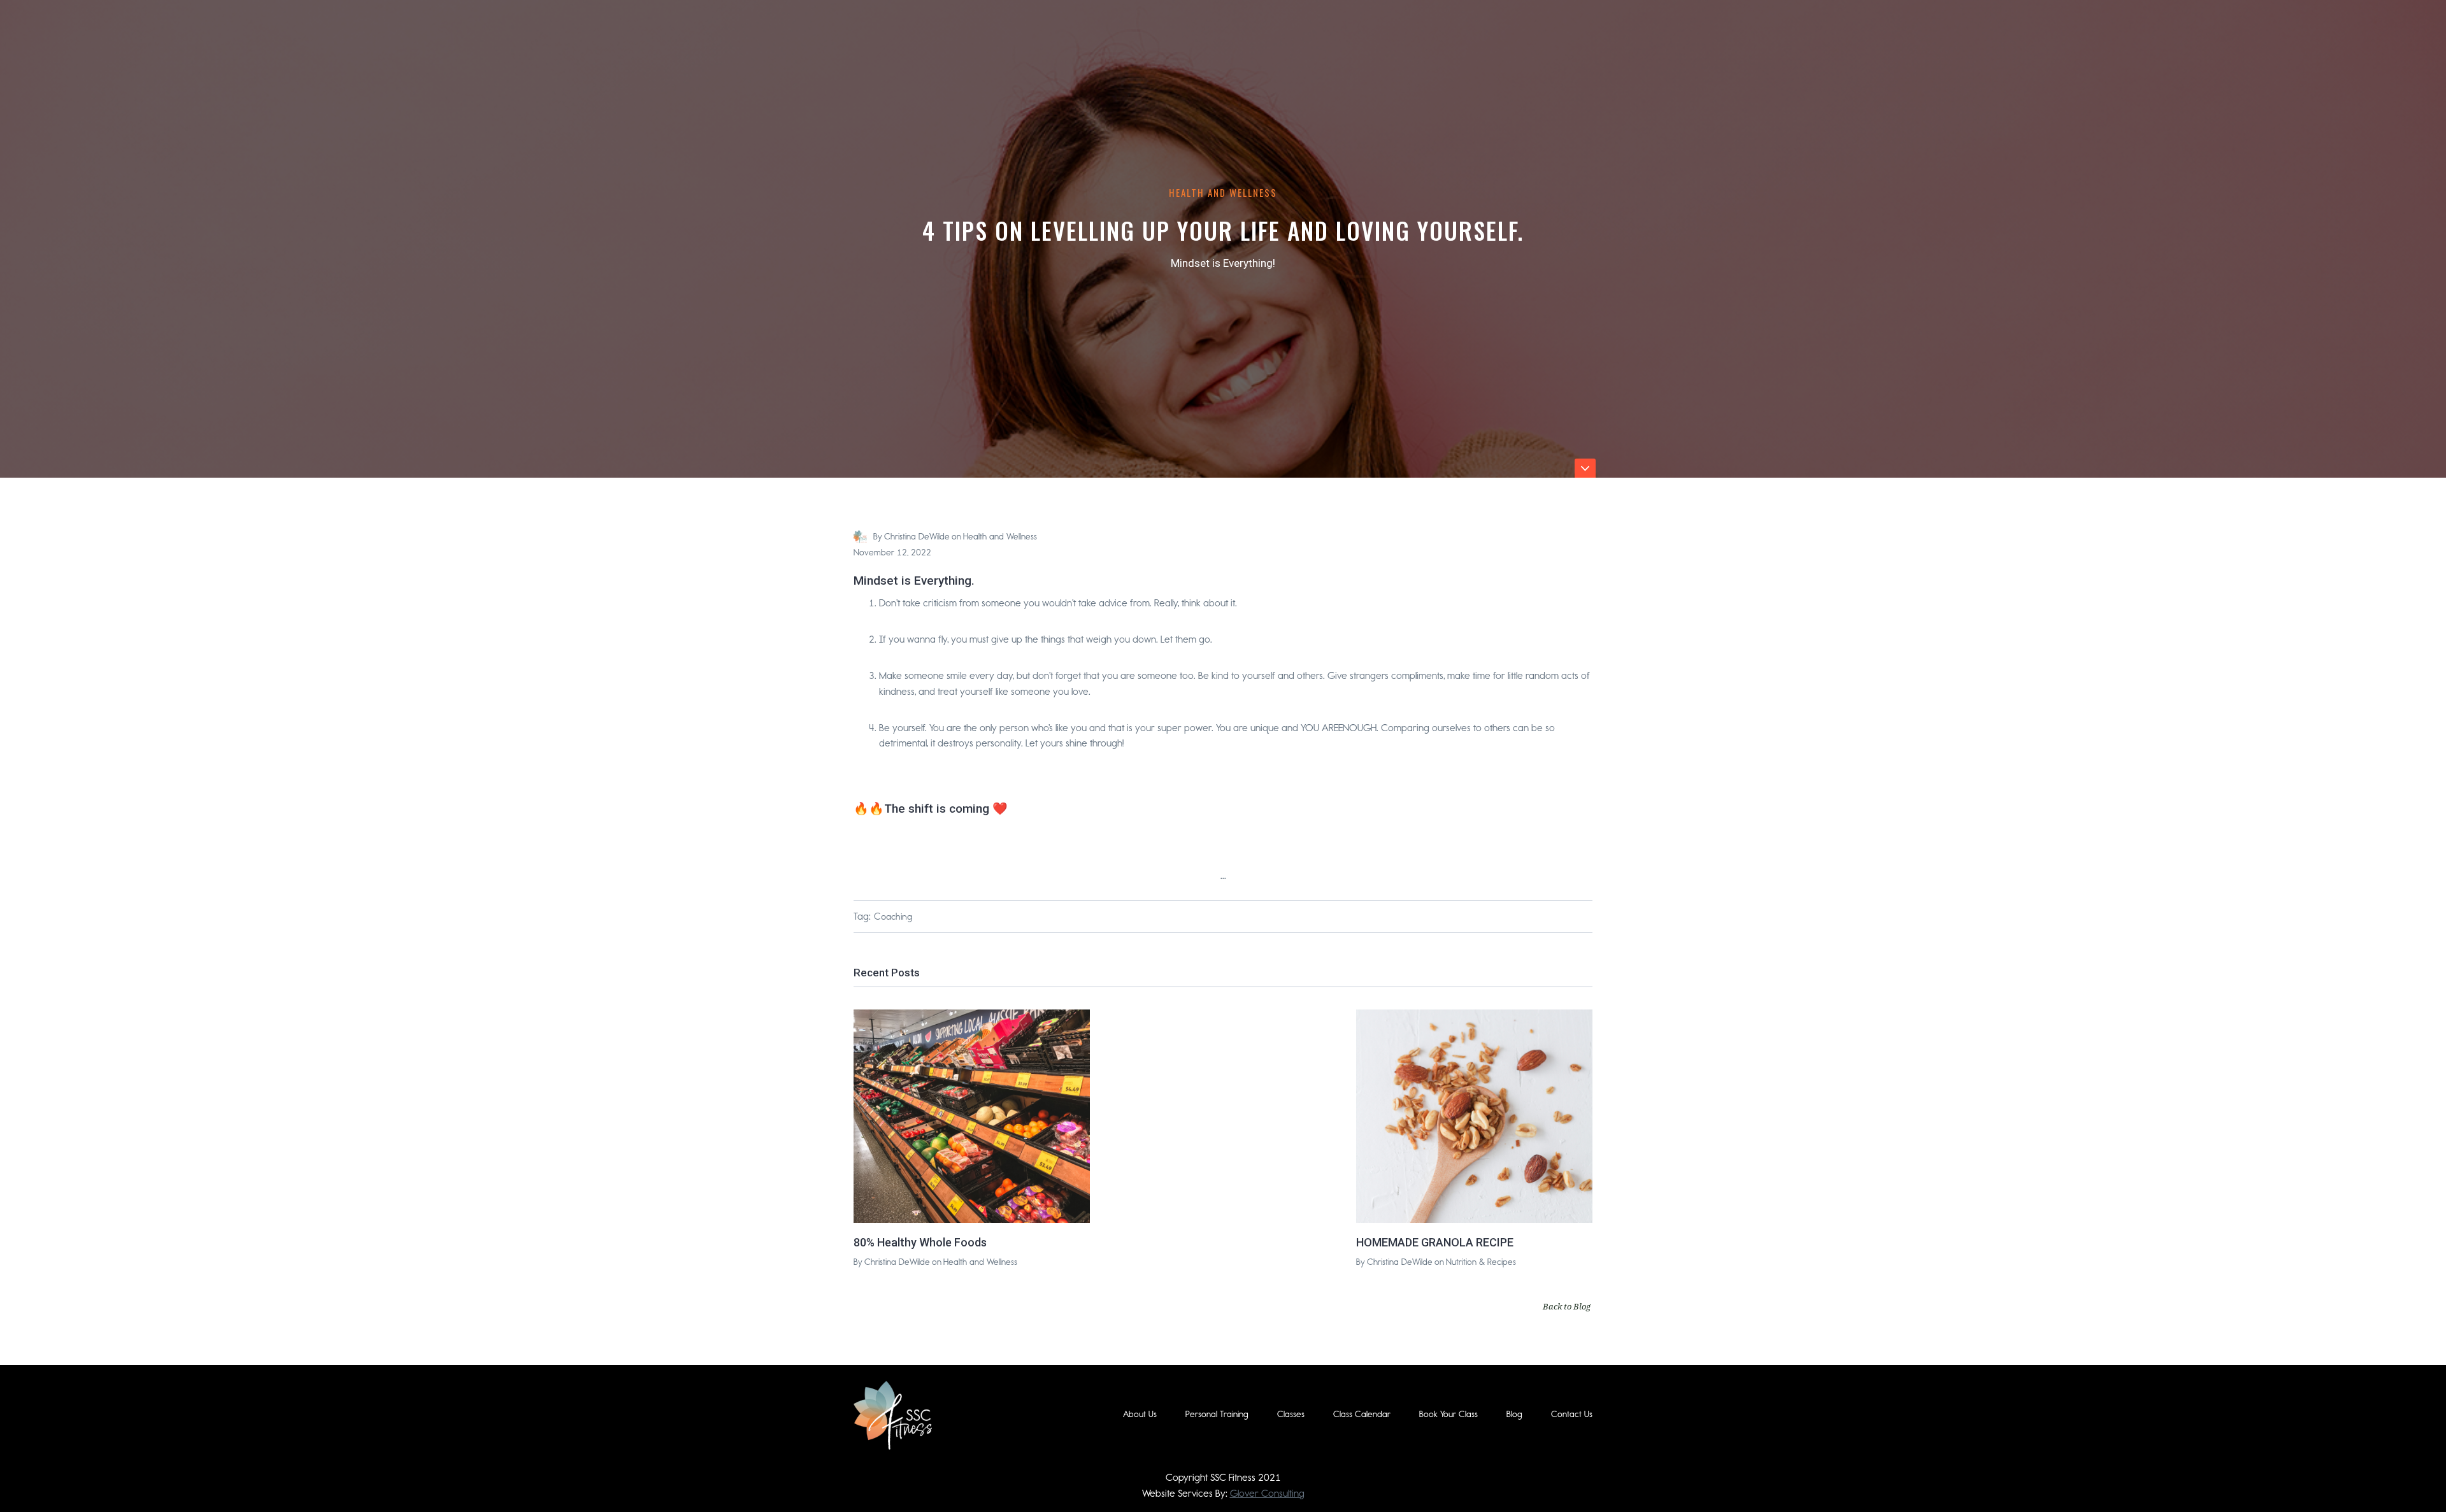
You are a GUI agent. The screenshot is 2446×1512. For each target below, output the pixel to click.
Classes (1291, 1414)
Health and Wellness (1223, 192)
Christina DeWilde (917, 537)
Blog (1514, 1414)
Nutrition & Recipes (1481, 1262)
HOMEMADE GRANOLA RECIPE (1435, 1242)
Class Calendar (1362, 1414)
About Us (1140, 1414)
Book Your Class (1448, 1414)
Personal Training (1217, 1414)
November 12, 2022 (892, 553)
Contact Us (1572, 1414)
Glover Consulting (1267, 1493)
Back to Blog (1567, 1306)
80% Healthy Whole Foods (920, 1242)
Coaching (893, 916)
